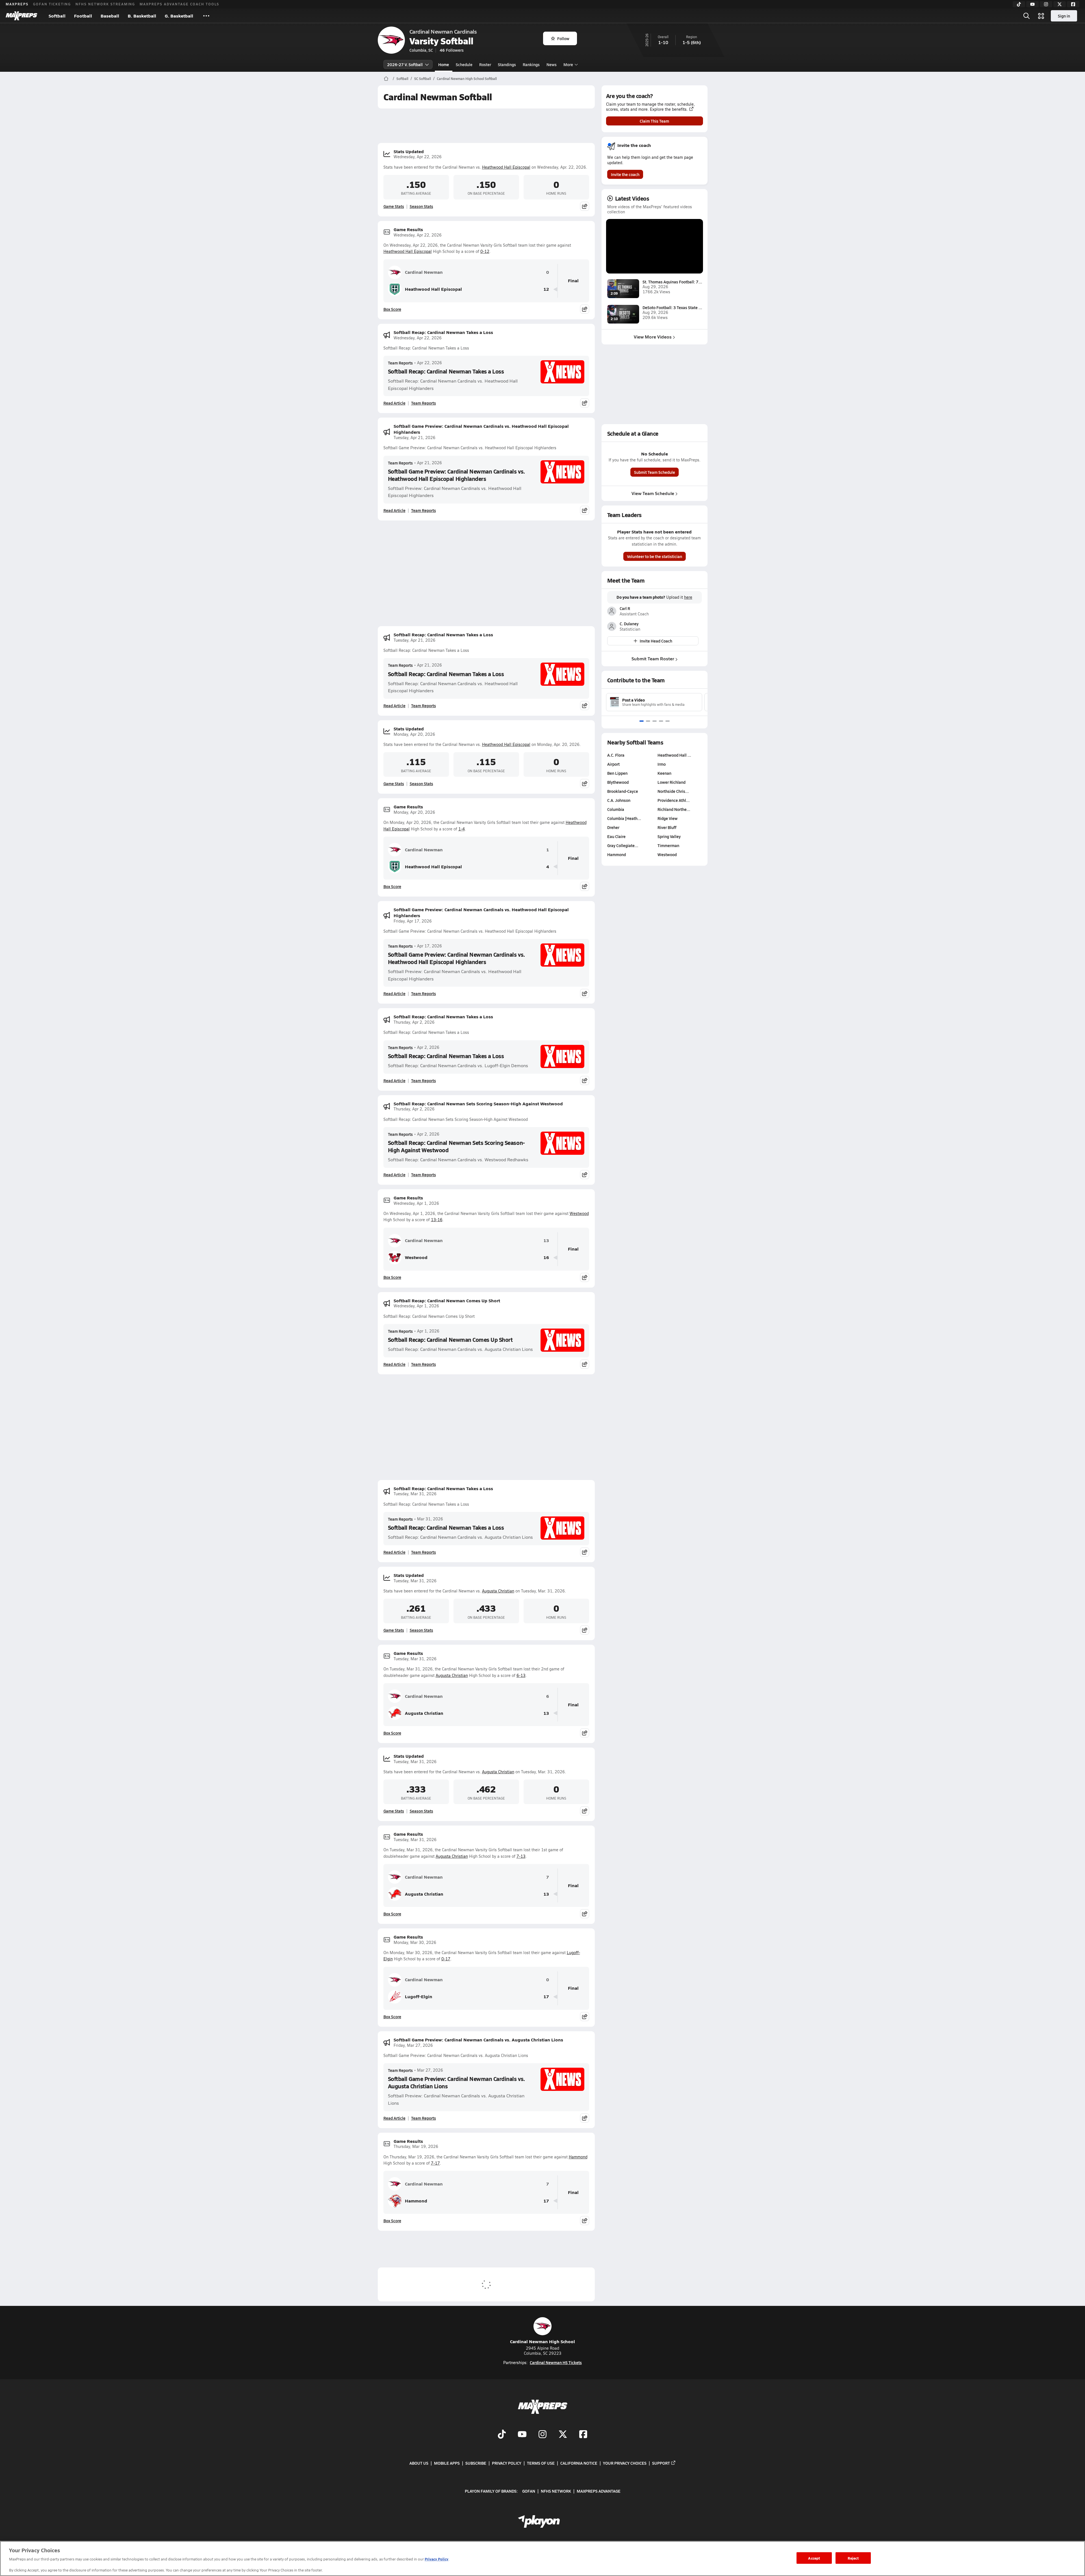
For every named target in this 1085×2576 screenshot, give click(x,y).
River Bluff (667, 827)
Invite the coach (625, 174)
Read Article (394, 403)
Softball (57, 16)
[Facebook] (1073, 4)
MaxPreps (17, 4)
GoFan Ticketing (52, 4)
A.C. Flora (616, 755)
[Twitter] (1060, 4)
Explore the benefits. (669, 109)
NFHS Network (556, 2491)
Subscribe (476, 2463)
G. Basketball (179, 16)
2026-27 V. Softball (405, 64)
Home (444, 64)
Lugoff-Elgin (419, 1996)
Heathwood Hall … (674, 755)
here (688, 597)
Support (661, 2463)
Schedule (464, 64)
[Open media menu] (1041, 16)
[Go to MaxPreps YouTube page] (522, 2435)
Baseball (110, 16)
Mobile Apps (447, 2463)
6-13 (521, 1675)
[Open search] (1027, 16)
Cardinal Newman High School (542, 2341)
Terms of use (541, 2463)
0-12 (485, 251)
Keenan (664, 773)
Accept (814, 2558)
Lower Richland (671, 782)
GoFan (529, 2491)
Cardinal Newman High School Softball (467, 79)
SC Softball (423, 79)
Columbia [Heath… (624, 818)
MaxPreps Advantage (599, 2491)
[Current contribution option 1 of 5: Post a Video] (642, 721)
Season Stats (421, 206)
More (568, 64)
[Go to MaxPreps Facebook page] (583, 2435)
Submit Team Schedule (655, 472)
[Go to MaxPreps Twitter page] (563, 2435)
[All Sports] (206, 16)
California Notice (579, 2463)
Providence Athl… (674, 800)
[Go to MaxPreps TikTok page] (502, 2435)
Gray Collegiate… (623, 845)
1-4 (462, 829)
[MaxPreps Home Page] (386, 79)
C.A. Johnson (619, 800)
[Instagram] (1046, 4)
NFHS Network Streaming (105, 4)
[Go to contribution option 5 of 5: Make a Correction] (668, 721)
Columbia (616, 809)
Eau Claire (616, 836)
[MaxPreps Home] (21, 16)
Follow (563, 38)
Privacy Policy (507, 2463)
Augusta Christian (498, 1591)
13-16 (437, 1220)
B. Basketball (142, 16)
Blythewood (618, 782)
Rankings (531, 64)
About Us (419, 2463)
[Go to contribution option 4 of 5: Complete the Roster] (661, 721)
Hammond (578, 2157)
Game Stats (394, 206)
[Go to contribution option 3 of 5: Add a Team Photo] (655, 721)
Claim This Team (654, 121)
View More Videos (653, 337)
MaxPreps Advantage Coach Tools (179, 4)
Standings (507, 64)
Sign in (1064, 16)
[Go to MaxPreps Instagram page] (542, 2435)
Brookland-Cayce (623, 791)
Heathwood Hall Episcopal (506, 167)
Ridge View (668, 818)
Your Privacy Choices (625, 2463)
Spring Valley (669, 836)
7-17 (435, 2163)
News (552, 64)
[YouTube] (1032, 4)
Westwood (579, 1213)
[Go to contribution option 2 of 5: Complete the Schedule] (648, 721)
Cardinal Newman (424, 272)
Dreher (613, 827)
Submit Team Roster (653, 658)
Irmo (662, 764)
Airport (613, 764)
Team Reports (400, 363)
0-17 (446, 1959)
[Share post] (585, 206)
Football (83, 16)
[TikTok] (1019, 4)
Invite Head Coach (656, 641)
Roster (485, 64)
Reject (853, 2558)
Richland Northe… (674, 809)
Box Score (392, 309)
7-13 (521, 1856)
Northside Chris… (673, 791)
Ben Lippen (617, 773)
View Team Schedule (653, 493)
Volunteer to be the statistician (655, 556)
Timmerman (668, 845)
